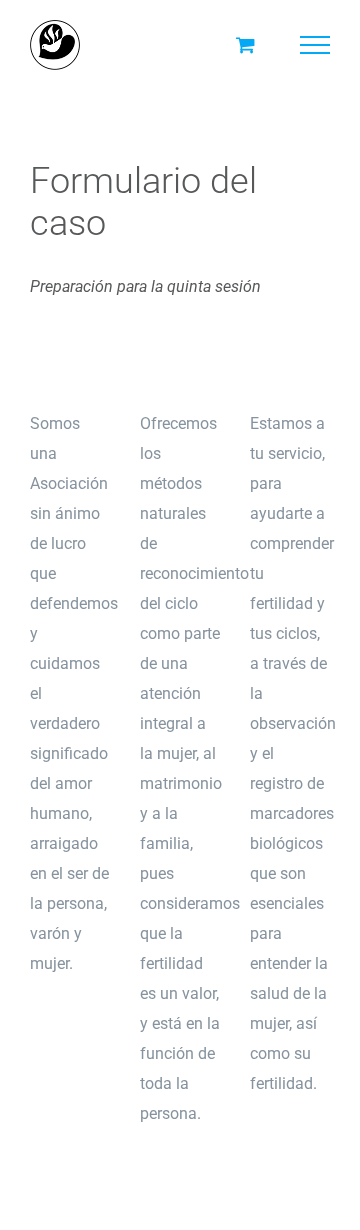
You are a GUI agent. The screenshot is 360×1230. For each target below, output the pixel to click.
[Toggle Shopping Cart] (245, 44)
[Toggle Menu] (315, 45)
